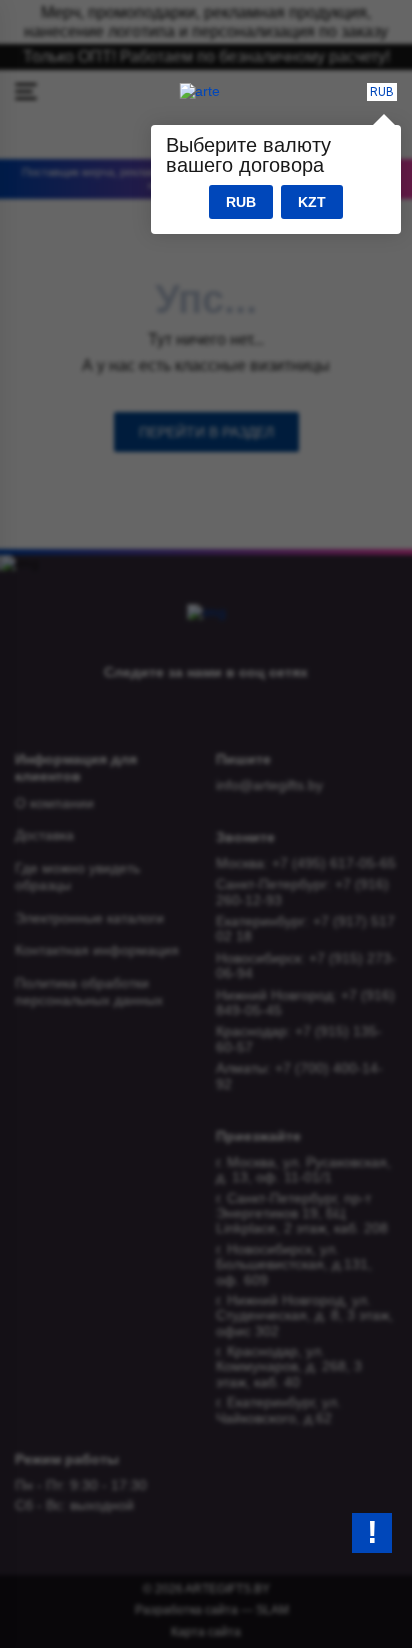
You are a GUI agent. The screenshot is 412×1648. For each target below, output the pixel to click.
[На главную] (199, 91)
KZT (312, 202)
